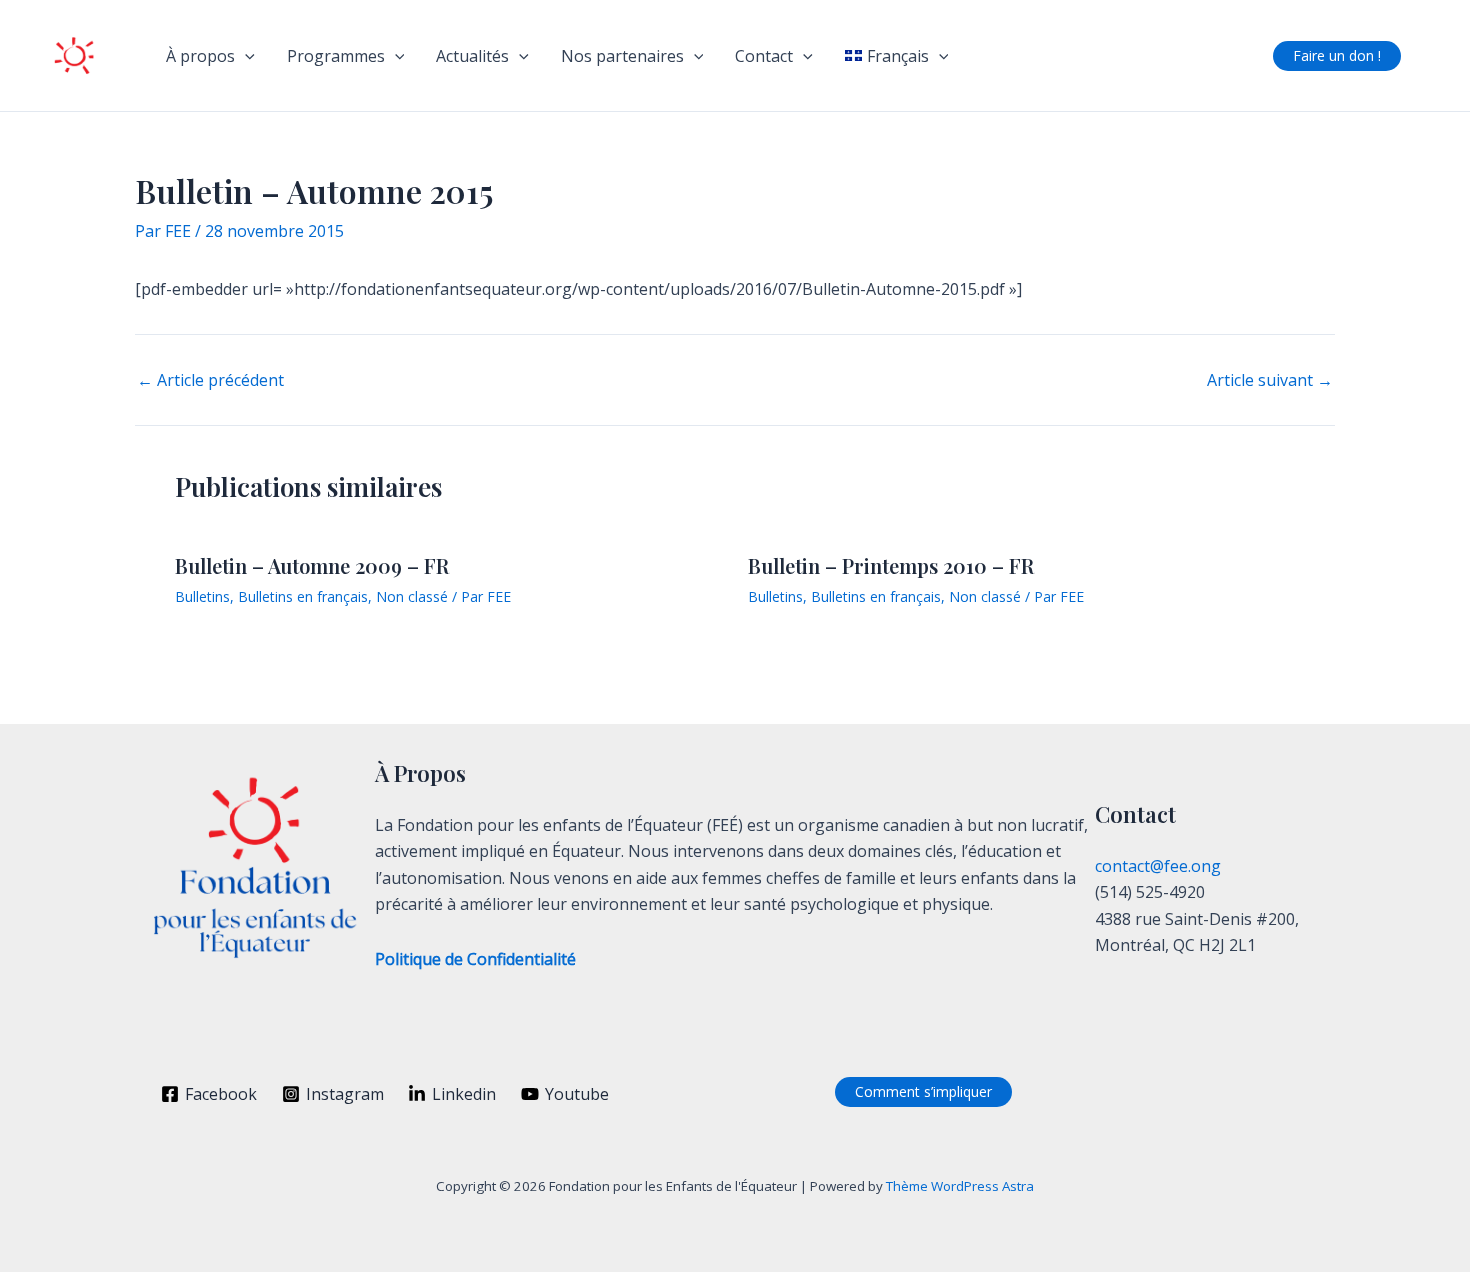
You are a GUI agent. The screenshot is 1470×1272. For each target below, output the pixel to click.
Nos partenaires (622, 56)
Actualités (472, 56)
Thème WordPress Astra (960, 1186)
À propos (200, 56)
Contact (764, 56)
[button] (245, 56)
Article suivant (1270, 380)
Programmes (336, 56)
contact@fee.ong (1158, 866)
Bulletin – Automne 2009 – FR (312, 565)
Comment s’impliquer (923, 1091)
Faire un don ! (1337, 55)
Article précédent (210, 380)
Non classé (412, 596)
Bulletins (202, 596)
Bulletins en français (303, 596)
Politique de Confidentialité (475, 959)
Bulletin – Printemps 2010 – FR (891, 565)
